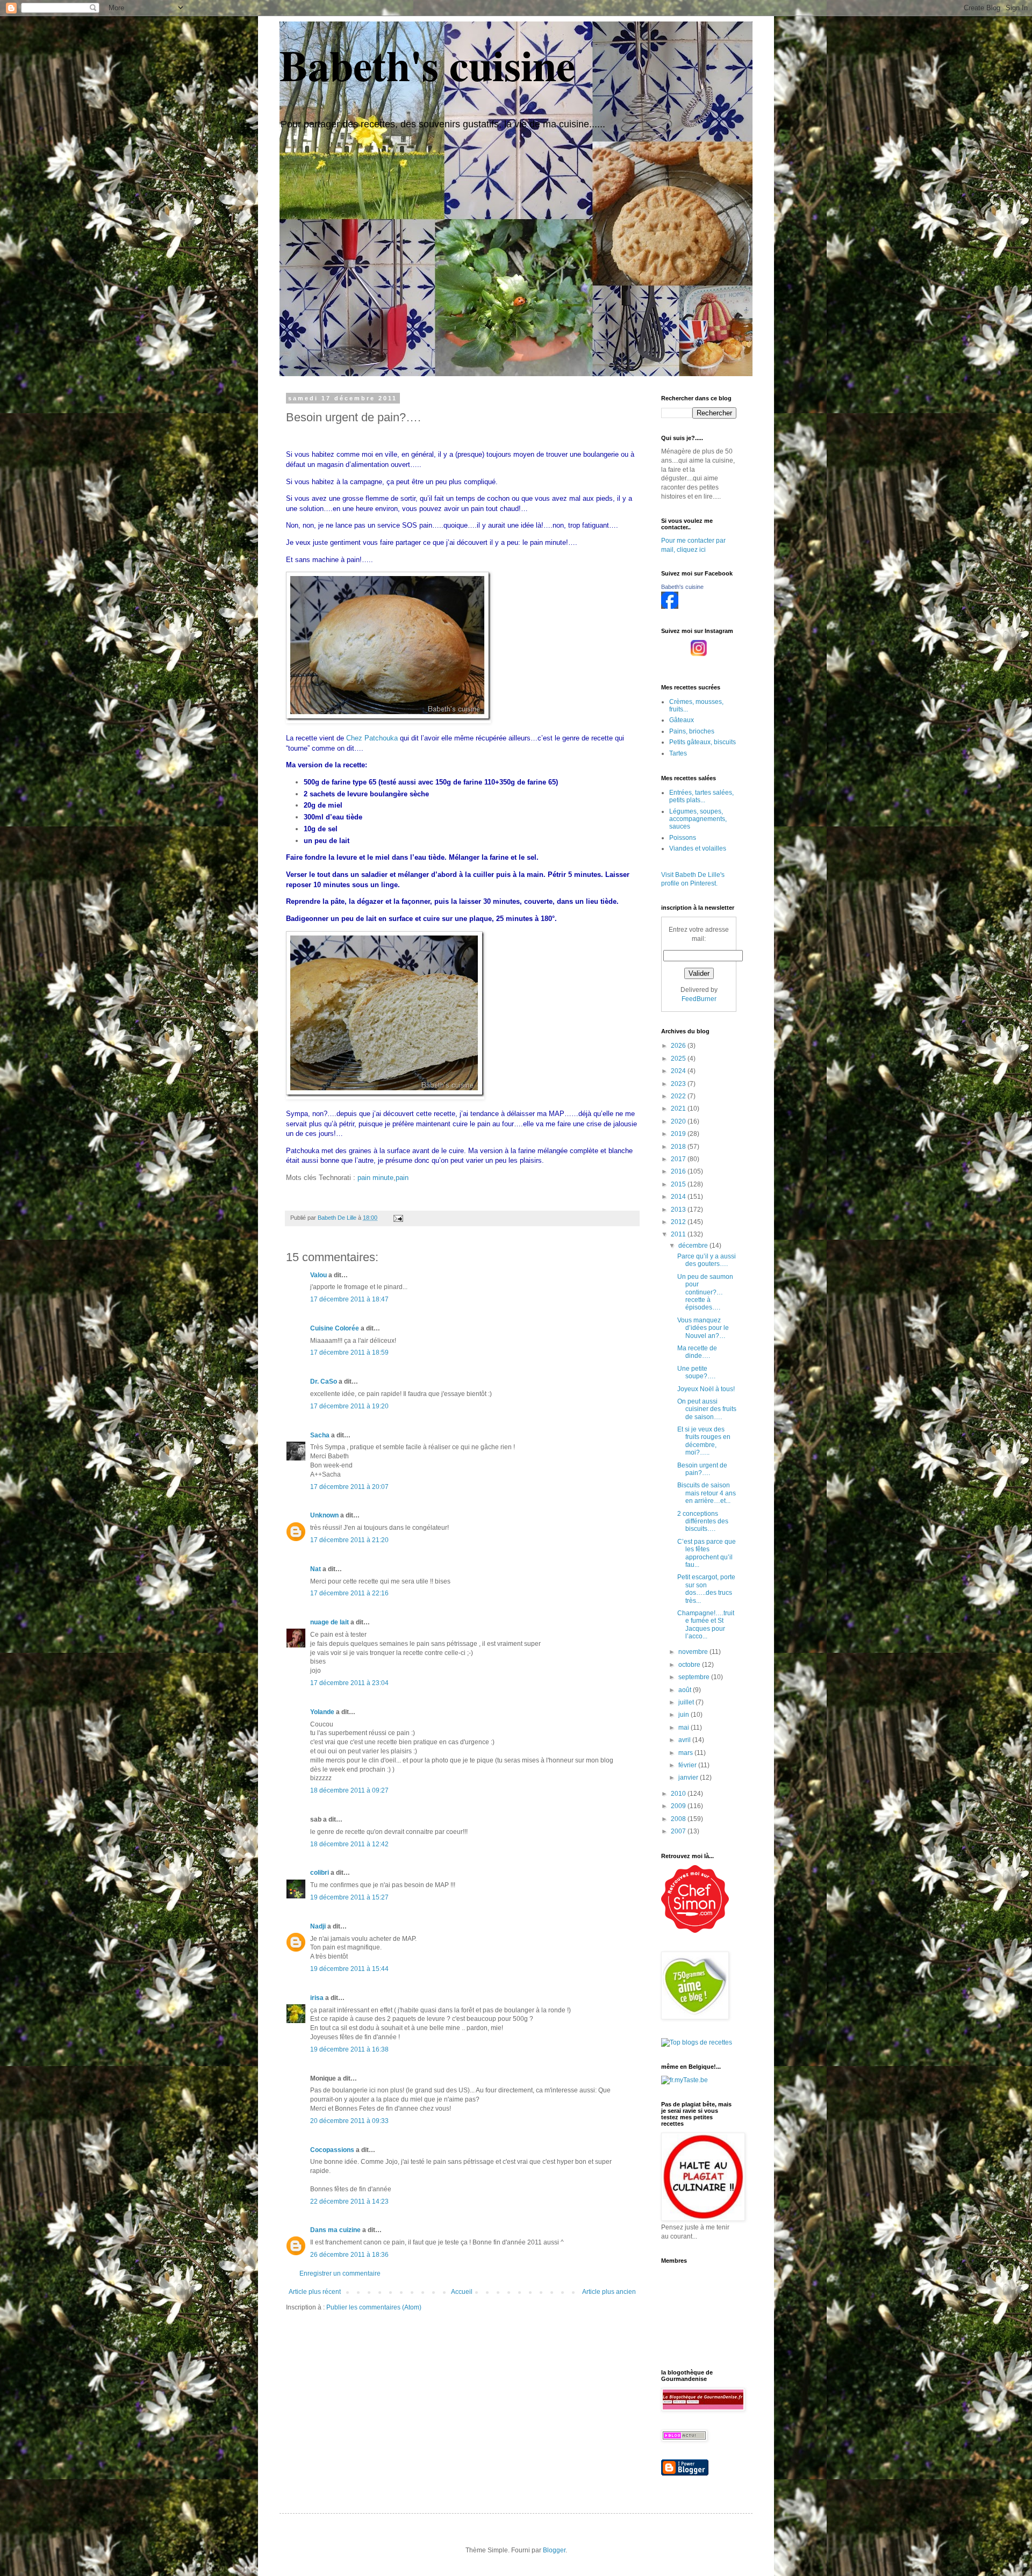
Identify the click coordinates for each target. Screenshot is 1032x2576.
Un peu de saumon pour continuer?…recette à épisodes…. (705, 1292)
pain (402, 1178)
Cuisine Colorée (335, 1328)
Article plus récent (315, 2292)
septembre (695, 1677)
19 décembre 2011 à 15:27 (349, 1897)
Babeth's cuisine (428, 64)
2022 (679, 1096)
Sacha (320, 1435)
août (686, 1690)
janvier (689, 1778)
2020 (679, 1121)
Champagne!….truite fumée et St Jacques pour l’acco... (706, 1625)
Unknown (324, 1515)
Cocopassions (332, 2150)
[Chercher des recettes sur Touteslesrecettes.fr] (697, 2042)
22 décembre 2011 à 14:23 (349, 2201)
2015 (679, 1184)
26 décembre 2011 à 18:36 (349, 2255)
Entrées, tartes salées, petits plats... (701, 796)
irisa (317, 1998)
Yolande (322, 1712)
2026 (679, 1046)
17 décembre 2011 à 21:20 (349, 1540)
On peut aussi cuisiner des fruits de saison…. (707, 1409)
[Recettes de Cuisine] (695, 1931)
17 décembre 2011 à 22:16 (349, 1593)
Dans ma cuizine (335, 2230)
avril (685, 1740)
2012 (679, 1222)
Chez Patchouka (372, 738)
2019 (679, 1134)
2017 (679, 1159)
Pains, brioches (692, 731)
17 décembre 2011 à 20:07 (349, 1487)
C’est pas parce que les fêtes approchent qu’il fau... (707, 1553)
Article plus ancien (609, 2292)
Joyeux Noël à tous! (706, 1389)
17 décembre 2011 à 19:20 (349, 1406)
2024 (679, 1071)
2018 (679, 1147)
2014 (679, 1197)
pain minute (375, 1178)
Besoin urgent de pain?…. (702, 1469)
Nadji (318, 1926)
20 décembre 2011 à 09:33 (349, 2121)
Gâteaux (682, 720)
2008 (679, 1819)
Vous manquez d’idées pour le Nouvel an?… (703, 1328)
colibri (320, 1873)
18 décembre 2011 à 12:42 (349, 1844)
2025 (679, 1059)
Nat (316, 1569)
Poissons (683, 838)
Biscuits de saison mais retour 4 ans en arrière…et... (707, 1493)
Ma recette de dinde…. (697, 1352)
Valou (318, 1275)
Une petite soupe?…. (696, 1372)
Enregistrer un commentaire (340, 2273)
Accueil (462, 2292)
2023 (679, 1084)
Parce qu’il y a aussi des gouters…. (707, 1260)
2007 (679, 1831)
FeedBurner (699, 999)
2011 (679, 1234)
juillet (687, 1702)
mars (686, 1753)
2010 (679, 1794)
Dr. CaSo (324, 1381)
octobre (690, 1665)
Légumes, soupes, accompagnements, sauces (698, 819)
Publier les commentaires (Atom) (374, 2307)
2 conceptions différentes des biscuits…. (703, 1521)
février (688, 1765)
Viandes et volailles (698, 848)
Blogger (554, 2550)
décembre (694, 1246)
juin (685, 1715)
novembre (694, 1652)
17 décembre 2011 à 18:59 (349, 1352)
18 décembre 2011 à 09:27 (349, 1790)
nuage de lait (329, 1622)
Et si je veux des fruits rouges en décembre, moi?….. (704, 1441)
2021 (679, 1109)
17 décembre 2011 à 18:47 (349, 1299)
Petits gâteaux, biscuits (703, 742)
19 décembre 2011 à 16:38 (349, 2049)
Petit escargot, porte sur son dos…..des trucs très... (706, 1589)
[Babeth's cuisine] (670, 607)
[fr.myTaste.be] (685, 2080)
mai (685, 1728)
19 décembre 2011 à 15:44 (349, 1969)
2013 (679, 1210)
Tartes (678, 753)
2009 (679, 1806)
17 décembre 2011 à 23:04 (349, 1683)
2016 (679, 1171)
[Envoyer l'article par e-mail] (398, 1218)
